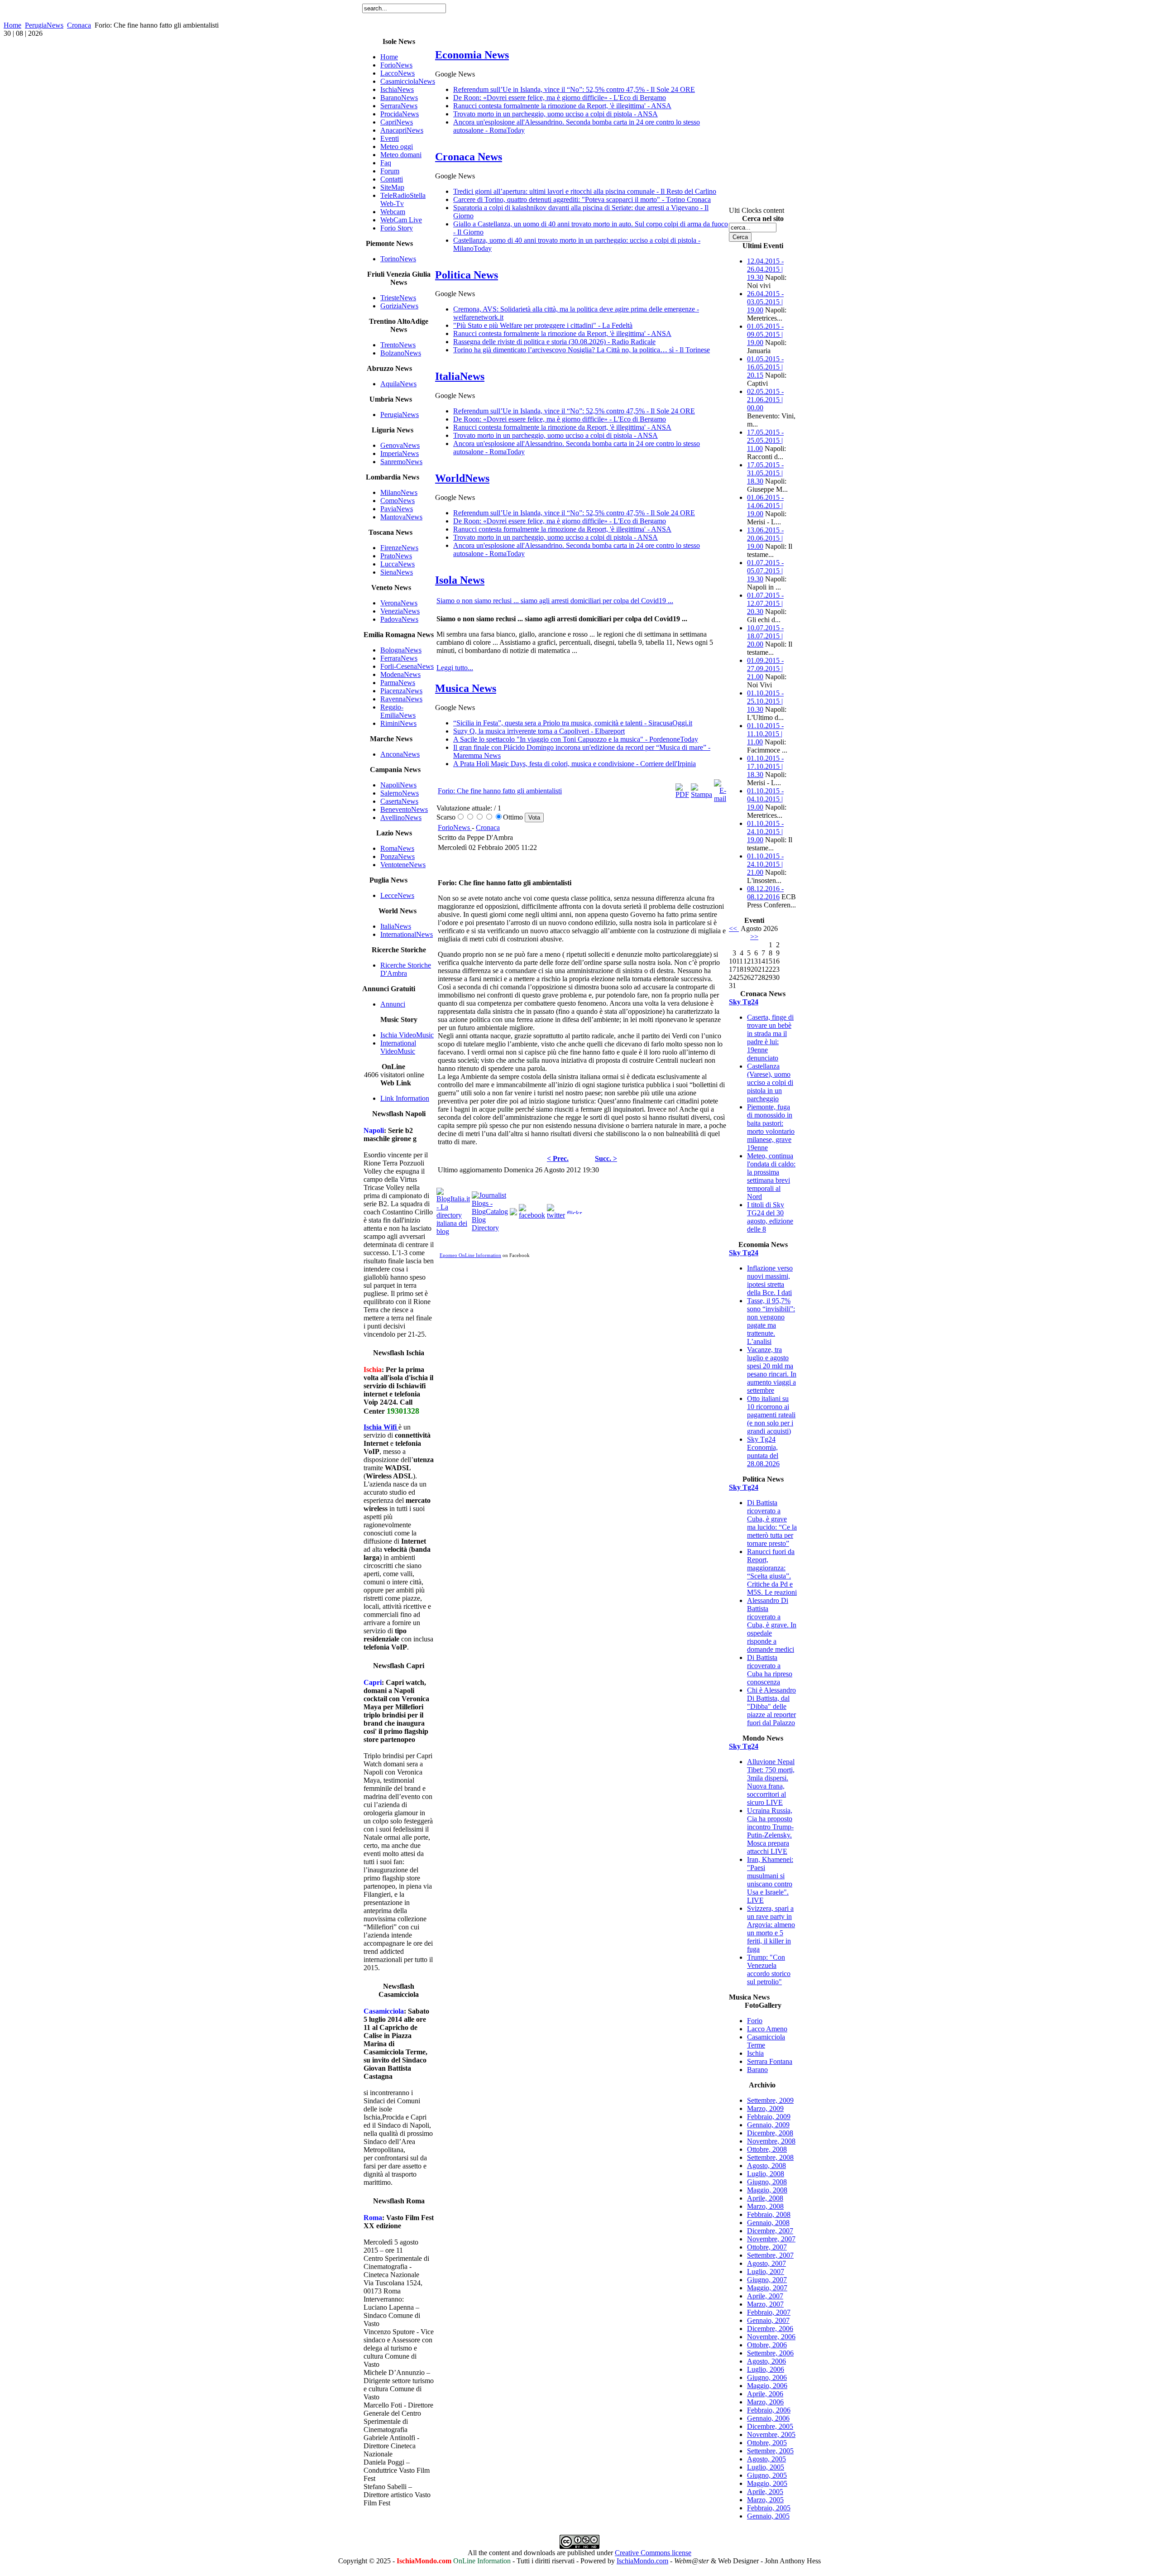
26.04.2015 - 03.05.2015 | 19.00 (765, 302)
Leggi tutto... (455, 668)
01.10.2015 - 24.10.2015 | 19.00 (765, 832)
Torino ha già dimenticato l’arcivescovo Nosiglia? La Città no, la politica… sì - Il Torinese (582, 350)
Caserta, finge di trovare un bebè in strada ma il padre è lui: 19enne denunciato (770, 1038)
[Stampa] (702, 794)
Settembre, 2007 (770, 2255)
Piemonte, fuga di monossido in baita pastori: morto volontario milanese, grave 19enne (771, 1127)
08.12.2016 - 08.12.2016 (765, 893)
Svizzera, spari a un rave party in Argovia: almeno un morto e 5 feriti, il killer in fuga (771, 1929)
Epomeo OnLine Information (470, 1255)
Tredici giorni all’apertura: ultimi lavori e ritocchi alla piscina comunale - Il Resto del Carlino (585, 191)
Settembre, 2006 (770, 2353)
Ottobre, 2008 (767, 2149)
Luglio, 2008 (766, 2174)
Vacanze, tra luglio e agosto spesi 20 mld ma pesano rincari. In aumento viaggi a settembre (772, 1370)
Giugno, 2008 (767, 2182)
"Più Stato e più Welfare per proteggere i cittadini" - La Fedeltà (543, 325)
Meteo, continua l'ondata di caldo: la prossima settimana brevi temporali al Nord (771, 1176)
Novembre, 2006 (771, 2337)
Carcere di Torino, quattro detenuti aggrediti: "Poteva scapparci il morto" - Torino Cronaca (582, 199)
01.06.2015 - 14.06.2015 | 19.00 (765, 506)
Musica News (466, 688)
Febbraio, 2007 (769, 2312)
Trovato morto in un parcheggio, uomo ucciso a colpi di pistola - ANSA (556, 114)
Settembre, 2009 (770, 2100)
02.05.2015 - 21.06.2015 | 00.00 (765, 400)
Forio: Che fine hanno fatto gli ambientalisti (500, 791)
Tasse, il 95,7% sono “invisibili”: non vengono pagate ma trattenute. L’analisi (771, 1321)
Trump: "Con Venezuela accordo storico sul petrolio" (769, 1969)
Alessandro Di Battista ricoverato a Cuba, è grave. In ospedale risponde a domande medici (772, 1625)
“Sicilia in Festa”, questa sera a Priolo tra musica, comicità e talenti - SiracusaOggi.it (573, 723)
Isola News (460, 580)
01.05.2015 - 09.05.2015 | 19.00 (765, 334)
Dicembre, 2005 (770, 2426)
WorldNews (462, 478)
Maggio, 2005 (767, 2483)
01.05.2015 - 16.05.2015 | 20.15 (765, 367)
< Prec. (558, 1158)
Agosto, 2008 (766, 2166)
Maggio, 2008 (767, 2190)
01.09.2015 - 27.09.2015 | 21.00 (765, 669)
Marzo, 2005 (765, 2500)
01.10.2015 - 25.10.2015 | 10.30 (765, 701)
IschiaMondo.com (642, 2561)
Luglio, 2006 (766, 2369)
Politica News (467, 275)
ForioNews (455, 827)
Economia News (472, 55)
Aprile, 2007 (765, 2296)
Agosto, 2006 (766, 2361)
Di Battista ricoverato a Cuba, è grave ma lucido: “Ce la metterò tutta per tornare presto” (772, 1523)
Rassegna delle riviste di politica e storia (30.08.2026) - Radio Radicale (554, 342)
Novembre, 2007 (771, 2239)
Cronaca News (469, 157)
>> (754, 937)
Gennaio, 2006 (768, 2418)
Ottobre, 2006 (767, 2345)
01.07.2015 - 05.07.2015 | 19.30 (765, 571)
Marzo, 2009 (765, 2108)
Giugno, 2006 (767, 2377)
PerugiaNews (44, 25)
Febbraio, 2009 (769, 2117)
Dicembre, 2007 (770, 2231)
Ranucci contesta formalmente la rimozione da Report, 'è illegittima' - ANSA (562, 106)
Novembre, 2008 (771, 2141)
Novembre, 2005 (771, 2434)
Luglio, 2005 (766, 2467)
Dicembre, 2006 (770, 2329)
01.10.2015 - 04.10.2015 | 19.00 (765, 799)
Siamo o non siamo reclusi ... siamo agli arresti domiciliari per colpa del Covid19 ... (555, 601)
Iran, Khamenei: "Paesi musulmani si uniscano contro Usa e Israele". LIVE (770, 1880)
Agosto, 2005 (766, 2459)
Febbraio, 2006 (769, 2410)
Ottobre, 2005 (767, 2443)
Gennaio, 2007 (768, 2320)
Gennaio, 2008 (768, 2223)
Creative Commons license (653, 2553)
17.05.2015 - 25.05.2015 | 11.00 (765, 440)
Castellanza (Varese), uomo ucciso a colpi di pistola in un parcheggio (770, 1082)
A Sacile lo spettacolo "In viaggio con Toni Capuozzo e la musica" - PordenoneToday (576, 739)
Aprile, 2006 (765, 2394)
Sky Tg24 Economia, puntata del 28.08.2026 (763, 1451)
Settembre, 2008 (770, 2157)
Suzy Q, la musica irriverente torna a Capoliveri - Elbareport (539, 731)
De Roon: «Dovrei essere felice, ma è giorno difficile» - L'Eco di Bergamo (560, 98)
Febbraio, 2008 (769, 2214)
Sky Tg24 (744, 1002)
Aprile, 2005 (765, 2492)
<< (734, 928)
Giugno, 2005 (767, 2475)
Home (12, 25)
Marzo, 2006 (765, 2402)
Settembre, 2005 (770, 2451)
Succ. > (606, 1158)
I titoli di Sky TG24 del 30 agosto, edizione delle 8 (770, 1217)
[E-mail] (720, 799)
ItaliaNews (460, 376)
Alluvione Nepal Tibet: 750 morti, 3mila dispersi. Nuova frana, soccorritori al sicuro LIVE (771, 1782)
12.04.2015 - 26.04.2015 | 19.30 (765, 269)
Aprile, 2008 (765, 2198)
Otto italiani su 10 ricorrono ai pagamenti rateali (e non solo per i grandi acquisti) (771, 1415)
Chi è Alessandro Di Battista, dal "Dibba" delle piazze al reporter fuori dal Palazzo (771, 1706)
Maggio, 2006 (767, 2386)
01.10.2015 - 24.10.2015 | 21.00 (765, 864)
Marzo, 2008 (765, 2206)
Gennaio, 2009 (768, 2125)
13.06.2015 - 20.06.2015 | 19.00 (765, 538)
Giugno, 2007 (767, 2280)
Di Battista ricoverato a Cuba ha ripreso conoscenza (770, 1670)
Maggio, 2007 (767, 2288)
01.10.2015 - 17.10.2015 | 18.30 (765, 766)
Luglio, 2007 (766, 2271)
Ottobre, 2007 (767, 2247)
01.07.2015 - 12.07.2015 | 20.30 (765, 603)
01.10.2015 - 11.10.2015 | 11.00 (765, 734)
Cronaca (79, 25)
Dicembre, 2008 (770, 2133)
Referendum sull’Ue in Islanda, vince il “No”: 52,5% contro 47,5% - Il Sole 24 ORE (574, 89)
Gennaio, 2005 (768, 2516)
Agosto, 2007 (766, 2263)
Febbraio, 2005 (769, 2508)
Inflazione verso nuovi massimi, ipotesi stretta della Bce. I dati (770, 1280)
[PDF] (682, 794)
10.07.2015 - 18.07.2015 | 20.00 (765, 636)
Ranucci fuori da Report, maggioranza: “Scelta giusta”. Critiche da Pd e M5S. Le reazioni (772, 1572)
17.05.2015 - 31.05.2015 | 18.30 (765, 473)
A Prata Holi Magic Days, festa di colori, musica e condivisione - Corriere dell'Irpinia (575, 764)
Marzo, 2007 (765, 2304)
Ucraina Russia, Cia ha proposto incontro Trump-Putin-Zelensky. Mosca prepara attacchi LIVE (770, 1831)
